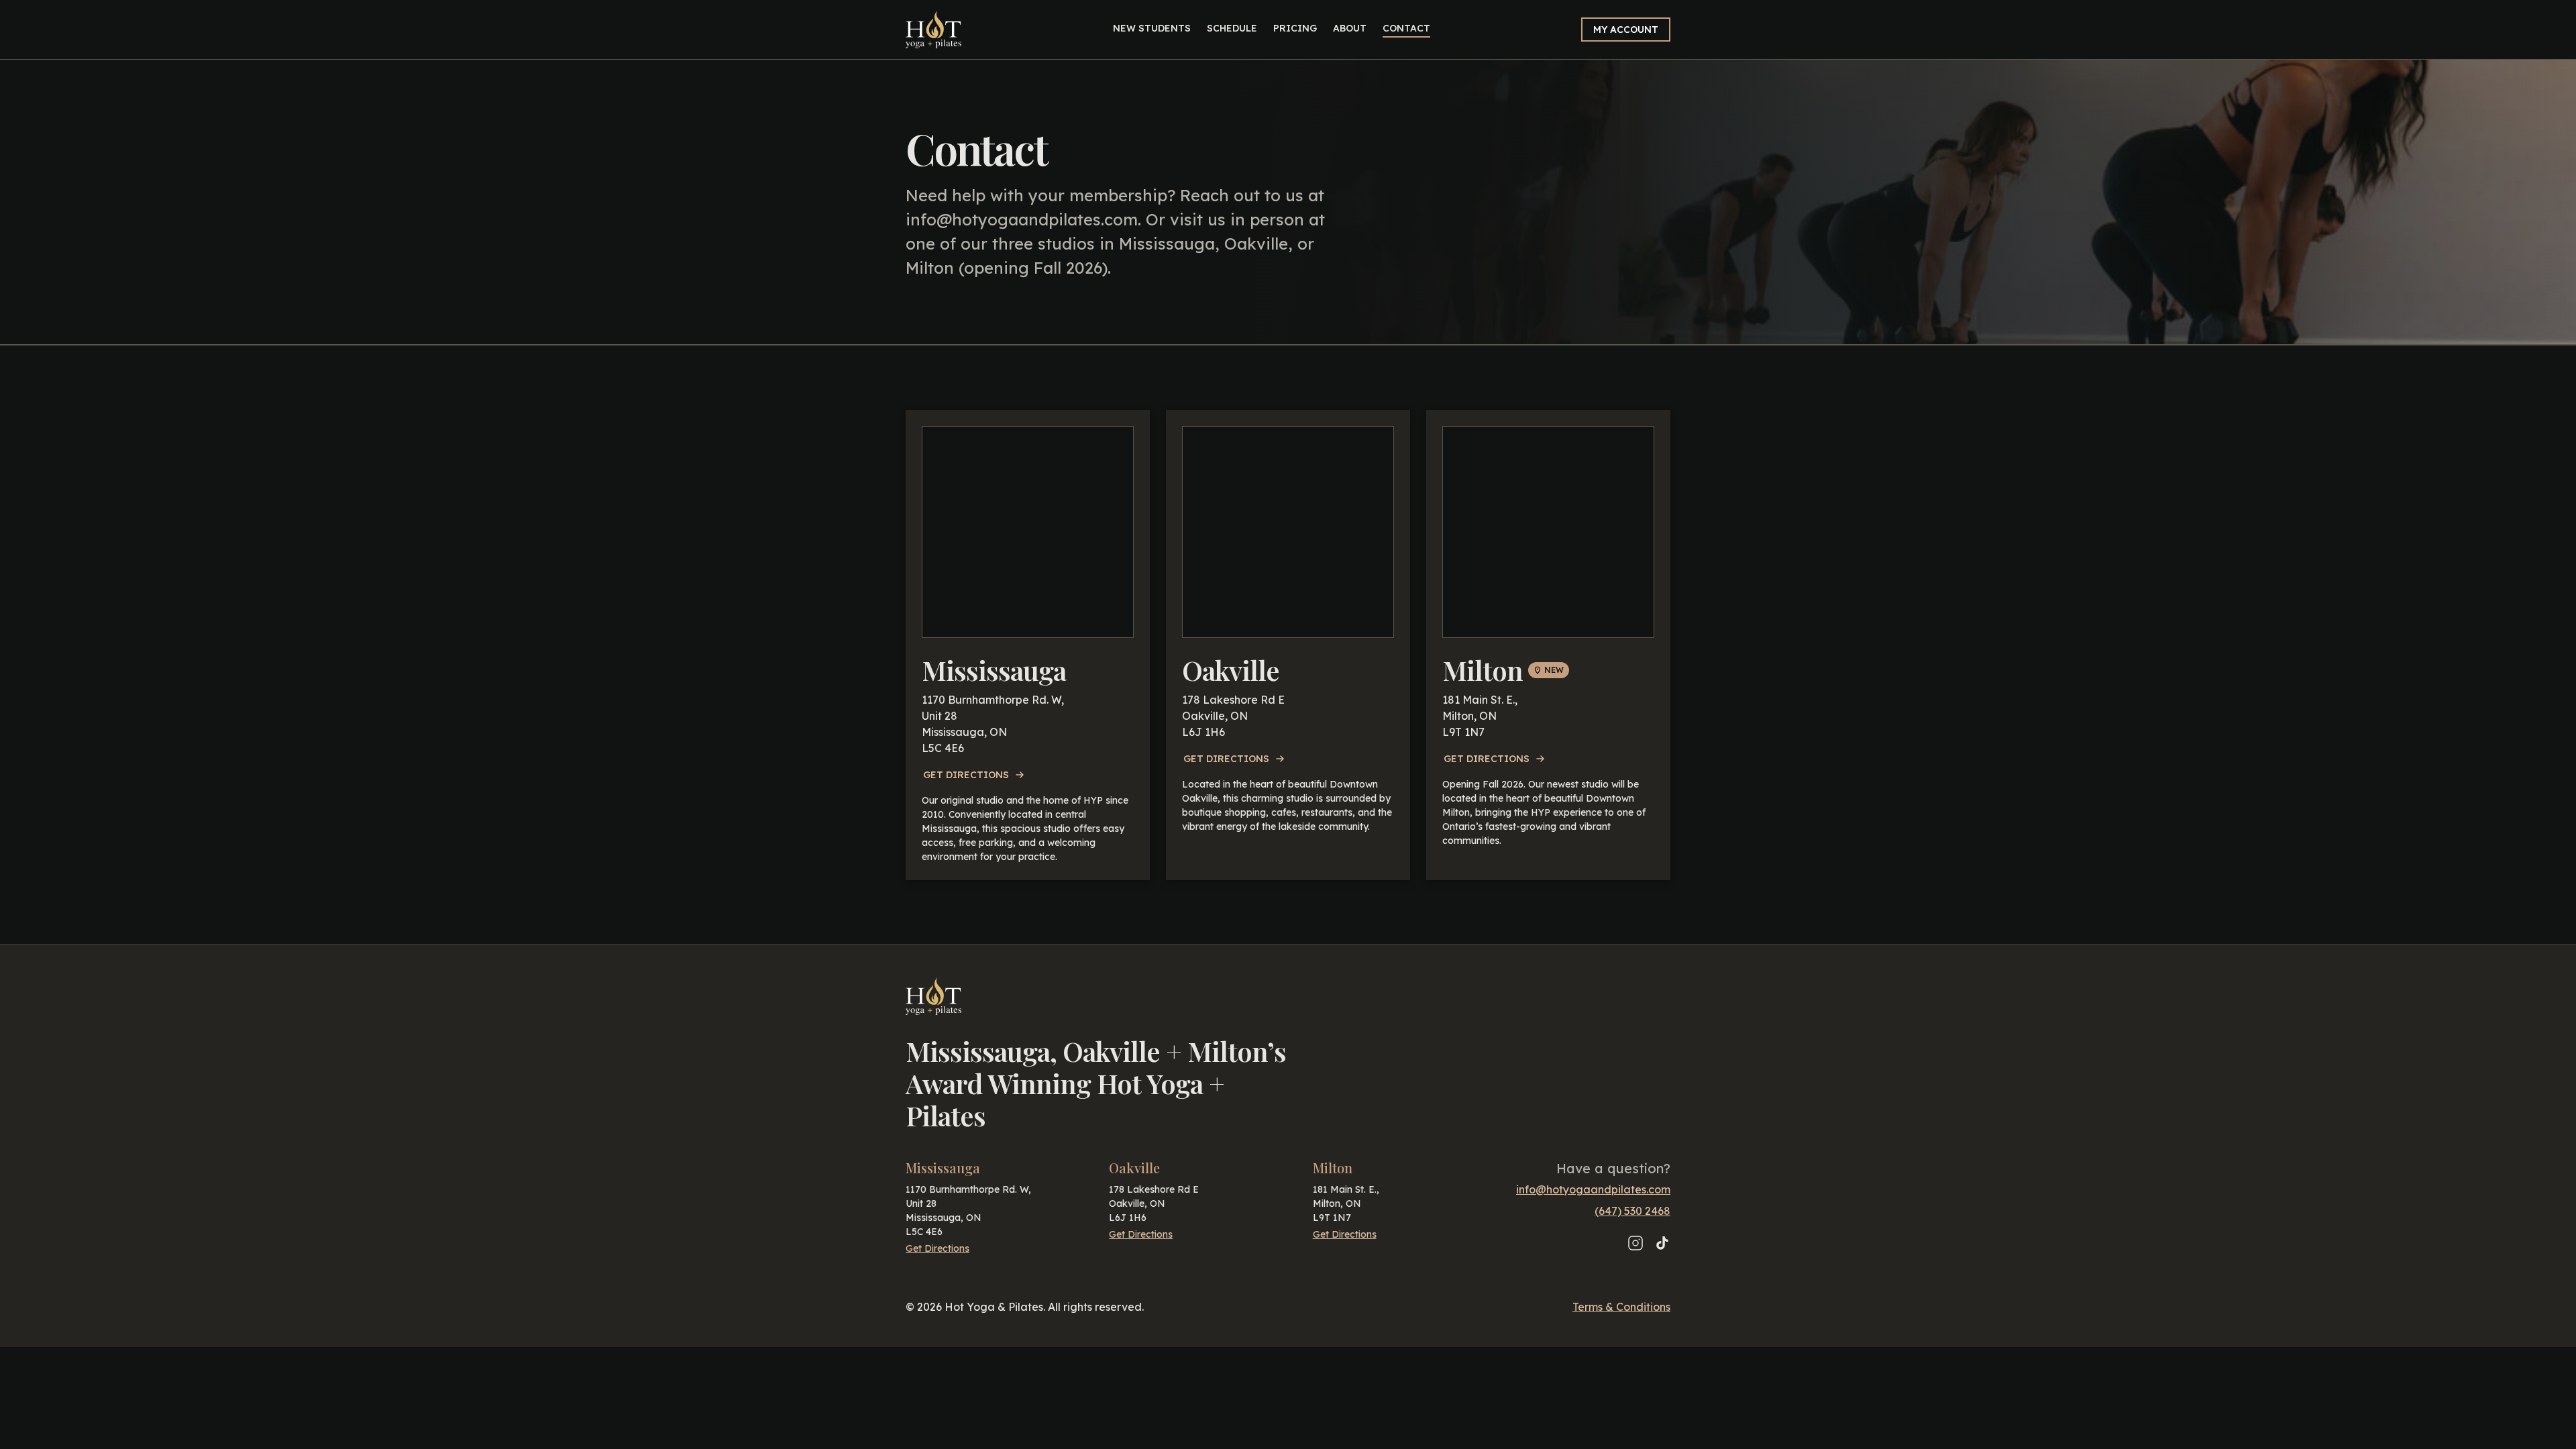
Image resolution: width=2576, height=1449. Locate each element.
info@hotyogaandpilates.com (1022, 219)
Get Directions (966, 775)
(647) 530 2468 (1632, 1211)
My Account (1626, 30)
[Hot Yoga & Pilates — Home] (933, 30)
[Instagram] (1635, 1243)
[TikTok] (1662, 1243)
